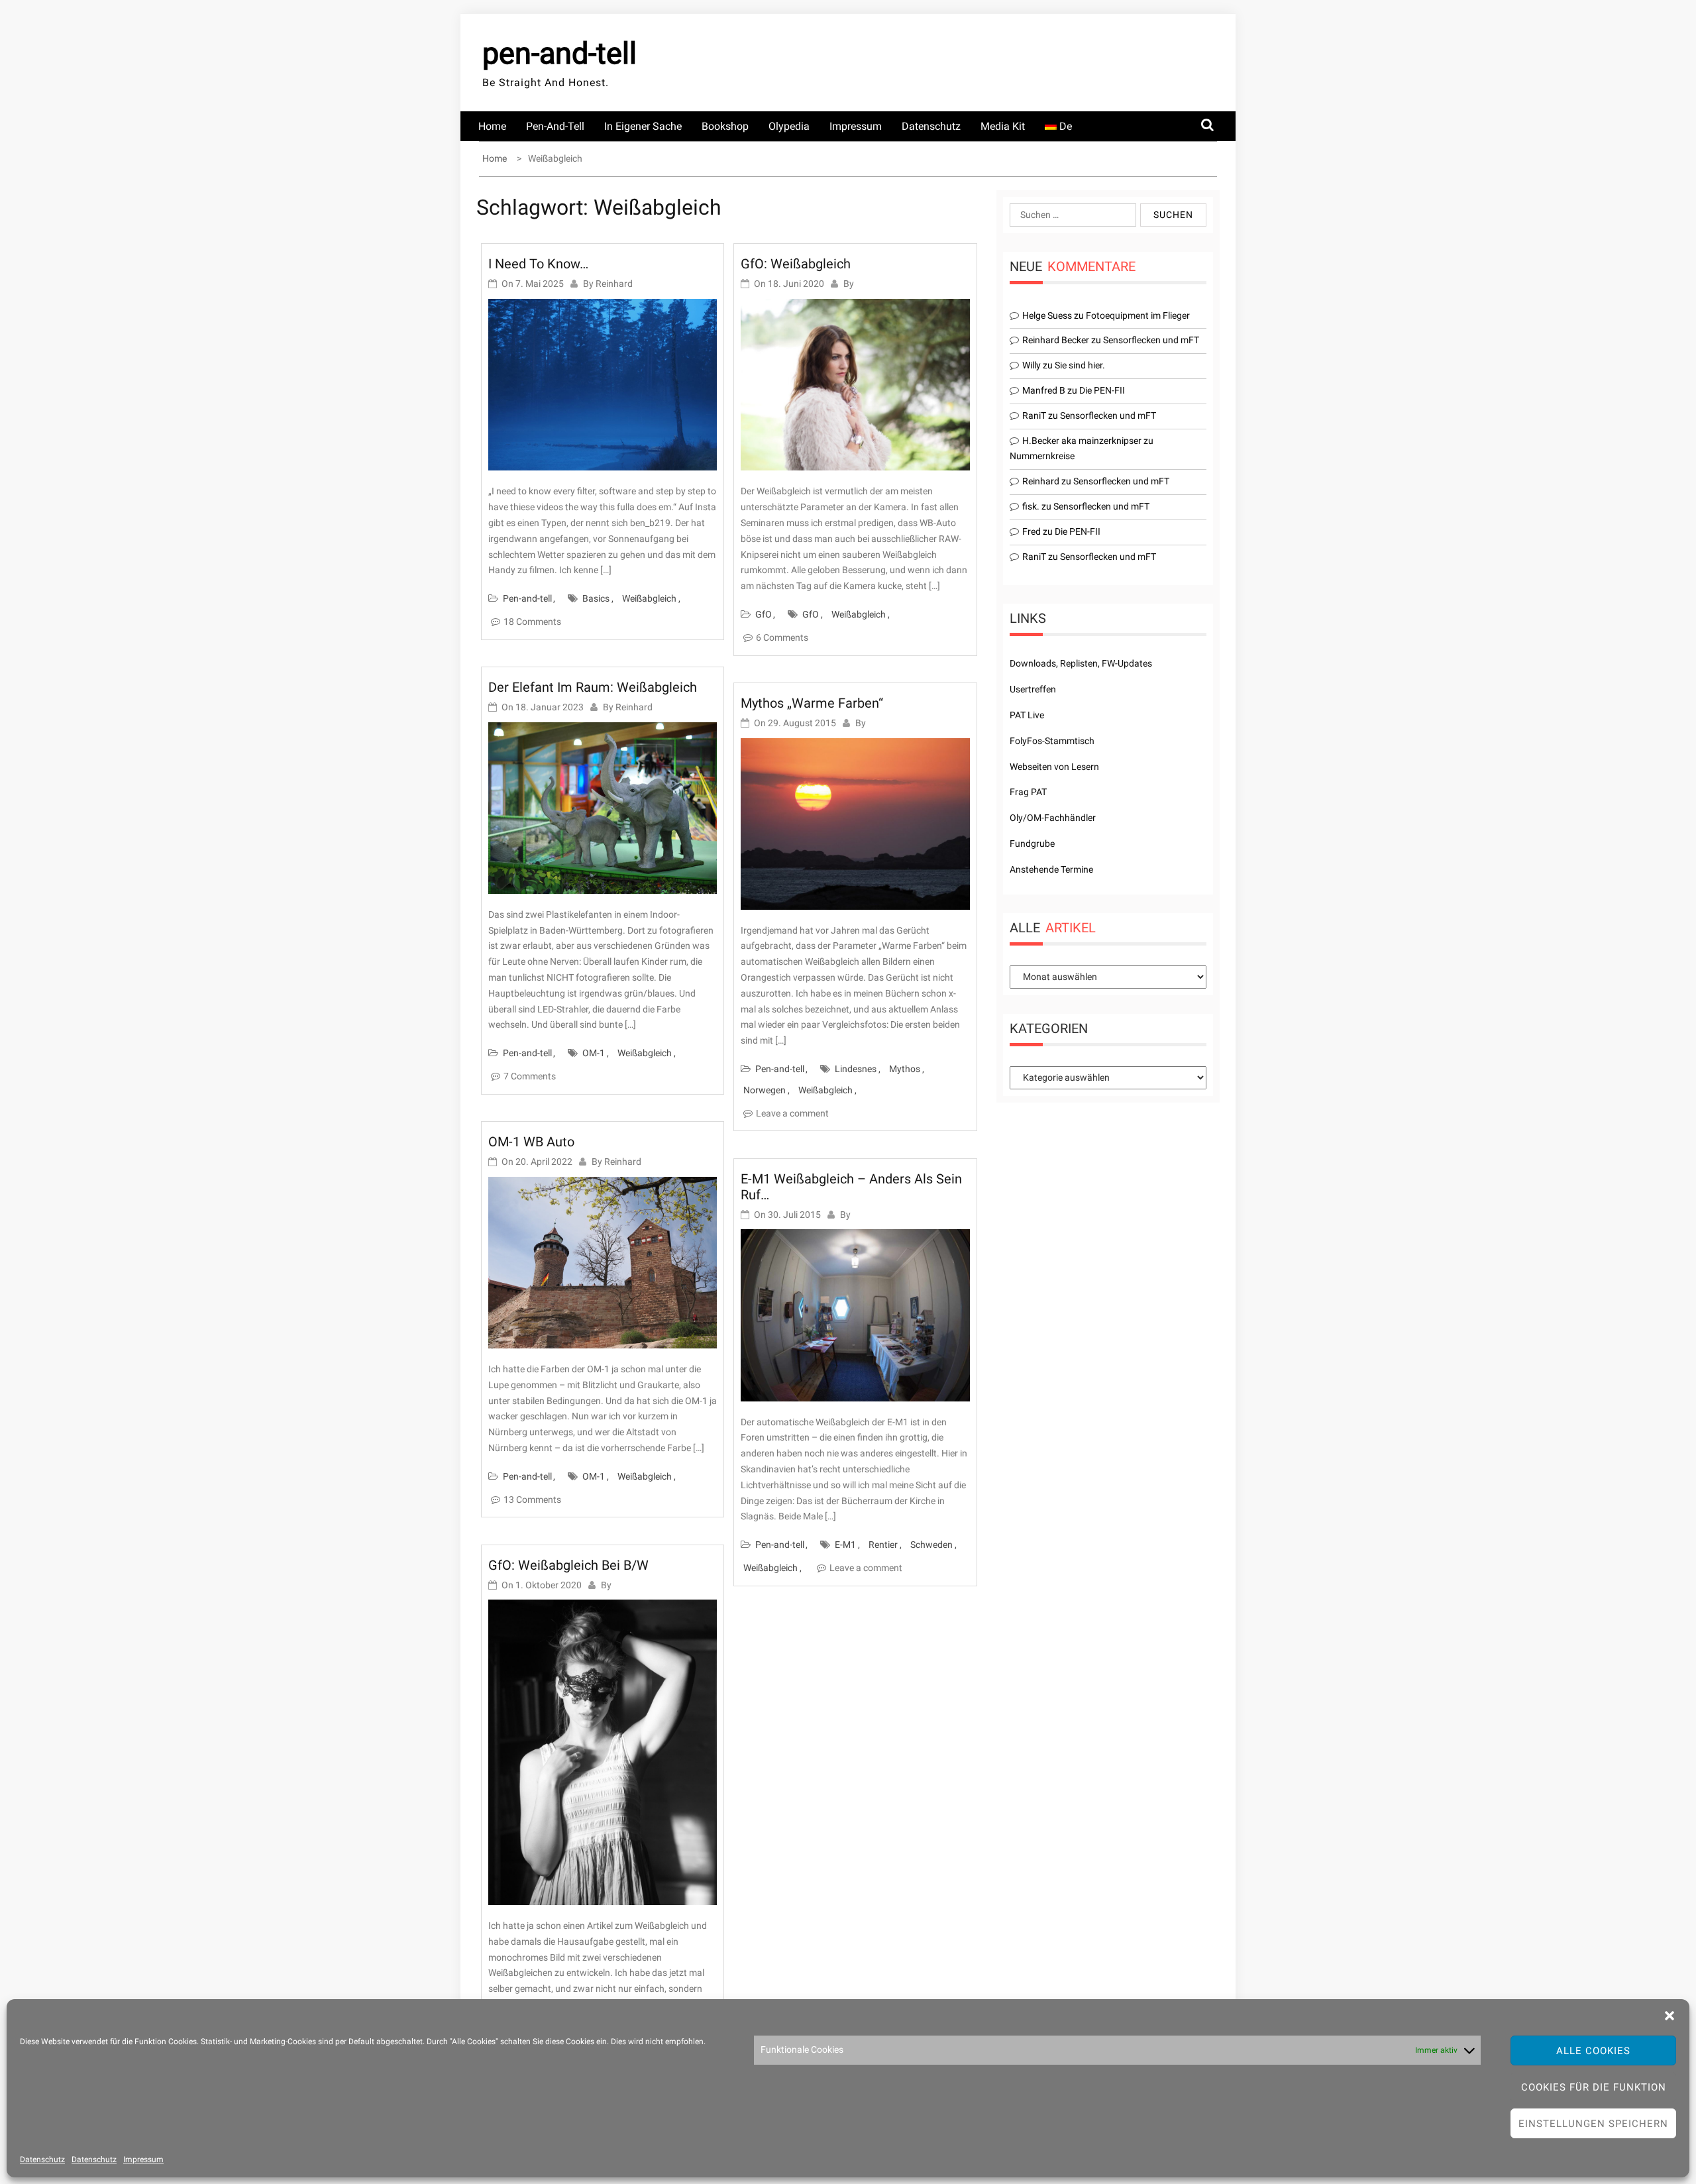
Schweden (931, 1545)
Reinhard (614, 284)
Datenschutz (42, 2159)
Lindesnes (856, 1069)
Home (492, 126)
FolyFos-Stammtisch (1052, 741)
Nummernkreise (1042, 456)
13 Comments (532, 1500)
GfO (764, 614)
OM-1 (594, 1053)
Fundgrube (1032, 844)
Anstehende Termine (1051, 869)
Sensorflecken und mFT (1151, 340)
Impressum (143, 2159)
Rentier (883, 1545)
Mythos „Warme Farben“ (812, 703)
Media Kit (1003, 126)
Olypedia (789, 126)
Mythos (905, 1069)
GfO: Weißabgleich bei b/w (568, 1565)
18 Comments (532, 622)
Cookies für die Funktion (1594, 2087)
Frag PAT (1028, 792)
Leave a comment (792, 1113)
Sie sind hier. (1080, 365)
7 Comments (530, 1076)
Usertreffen (1033, 689)
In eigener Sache (643, 126)
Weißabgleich (649, 598)
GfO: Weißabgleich (796, 264)
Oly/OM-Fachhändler (1053, 818)
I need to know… (538, 264)
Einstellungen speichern (1593, 2124)
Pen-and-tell (555, 126)
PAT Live (1027, 715)
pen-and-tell (559, 53)
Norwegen (765, 1090)
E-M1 (845, 1545)
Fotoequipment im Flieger (1138, 315)
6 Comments (782, 637)
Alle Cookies (1593, 2051)
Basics (596, 598)
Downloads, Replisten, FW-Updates (1081, 663)
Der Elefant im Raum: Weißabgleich (593, 687)
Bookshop (725, 126)
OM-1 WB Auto (531, 1142)
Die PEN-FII (1102, 390)
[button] (1669, 2016)
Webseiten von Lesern (1054, 767)
